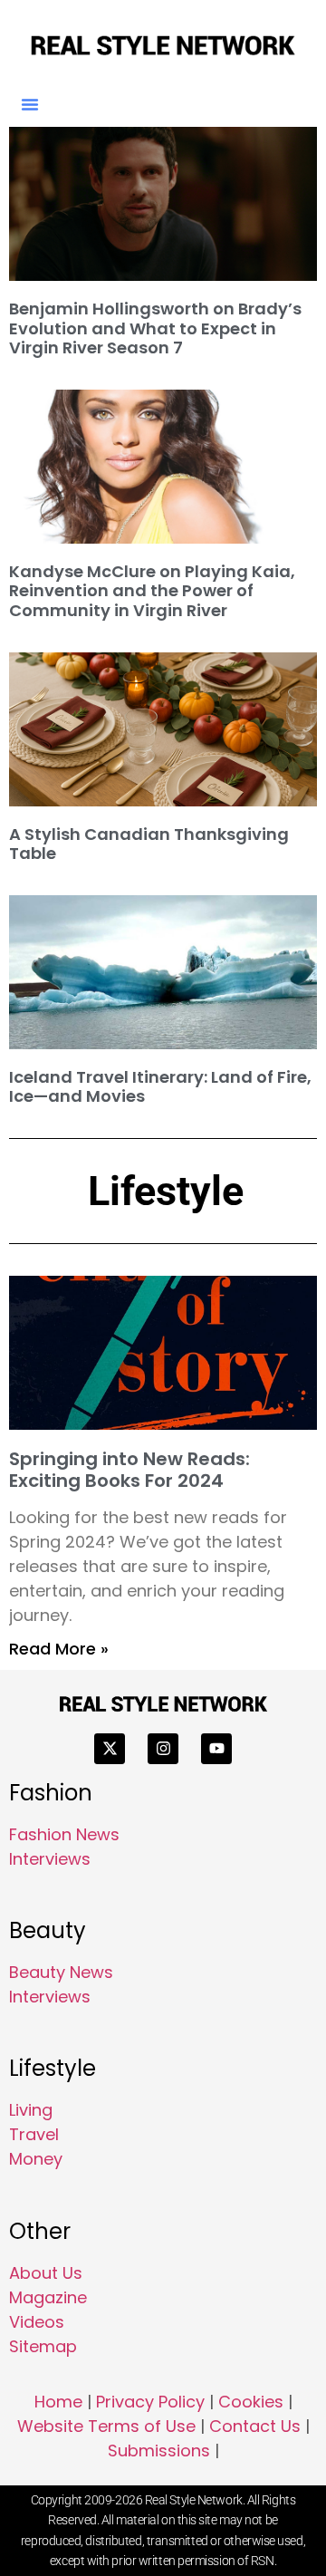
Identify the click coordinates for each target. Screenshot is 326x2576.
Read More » (59, 1649)
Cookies (251, 2402)
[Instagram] (163, 1749)
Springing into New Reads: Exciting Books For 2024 (129, 1470)
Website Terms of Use (106, 2426)
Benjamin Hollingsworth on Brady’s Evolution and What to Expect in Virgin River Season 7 (155, 328)
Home (58, 2402)
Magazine (48, 2297)
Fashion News (64, 1834)
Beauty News (61, 1972)
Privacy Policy (150, 2402)
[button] (30, 104)
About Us (46, 2273)
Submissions (159, 2451)
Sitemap (43, 2346)
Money (36, 2159)
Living (31, 2110)
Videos (37, 2322)
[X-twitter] (110, 1749)
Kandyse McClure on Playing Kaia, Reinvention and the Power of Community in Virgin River (152, 591)
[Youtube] (216, 1749)
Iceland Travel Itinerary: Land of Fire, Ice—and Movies (160, 1087)
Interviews (50, 1859)
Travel (34, 2134)
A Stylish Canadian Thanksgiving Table (149, 844)
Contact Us (255, 2426)
